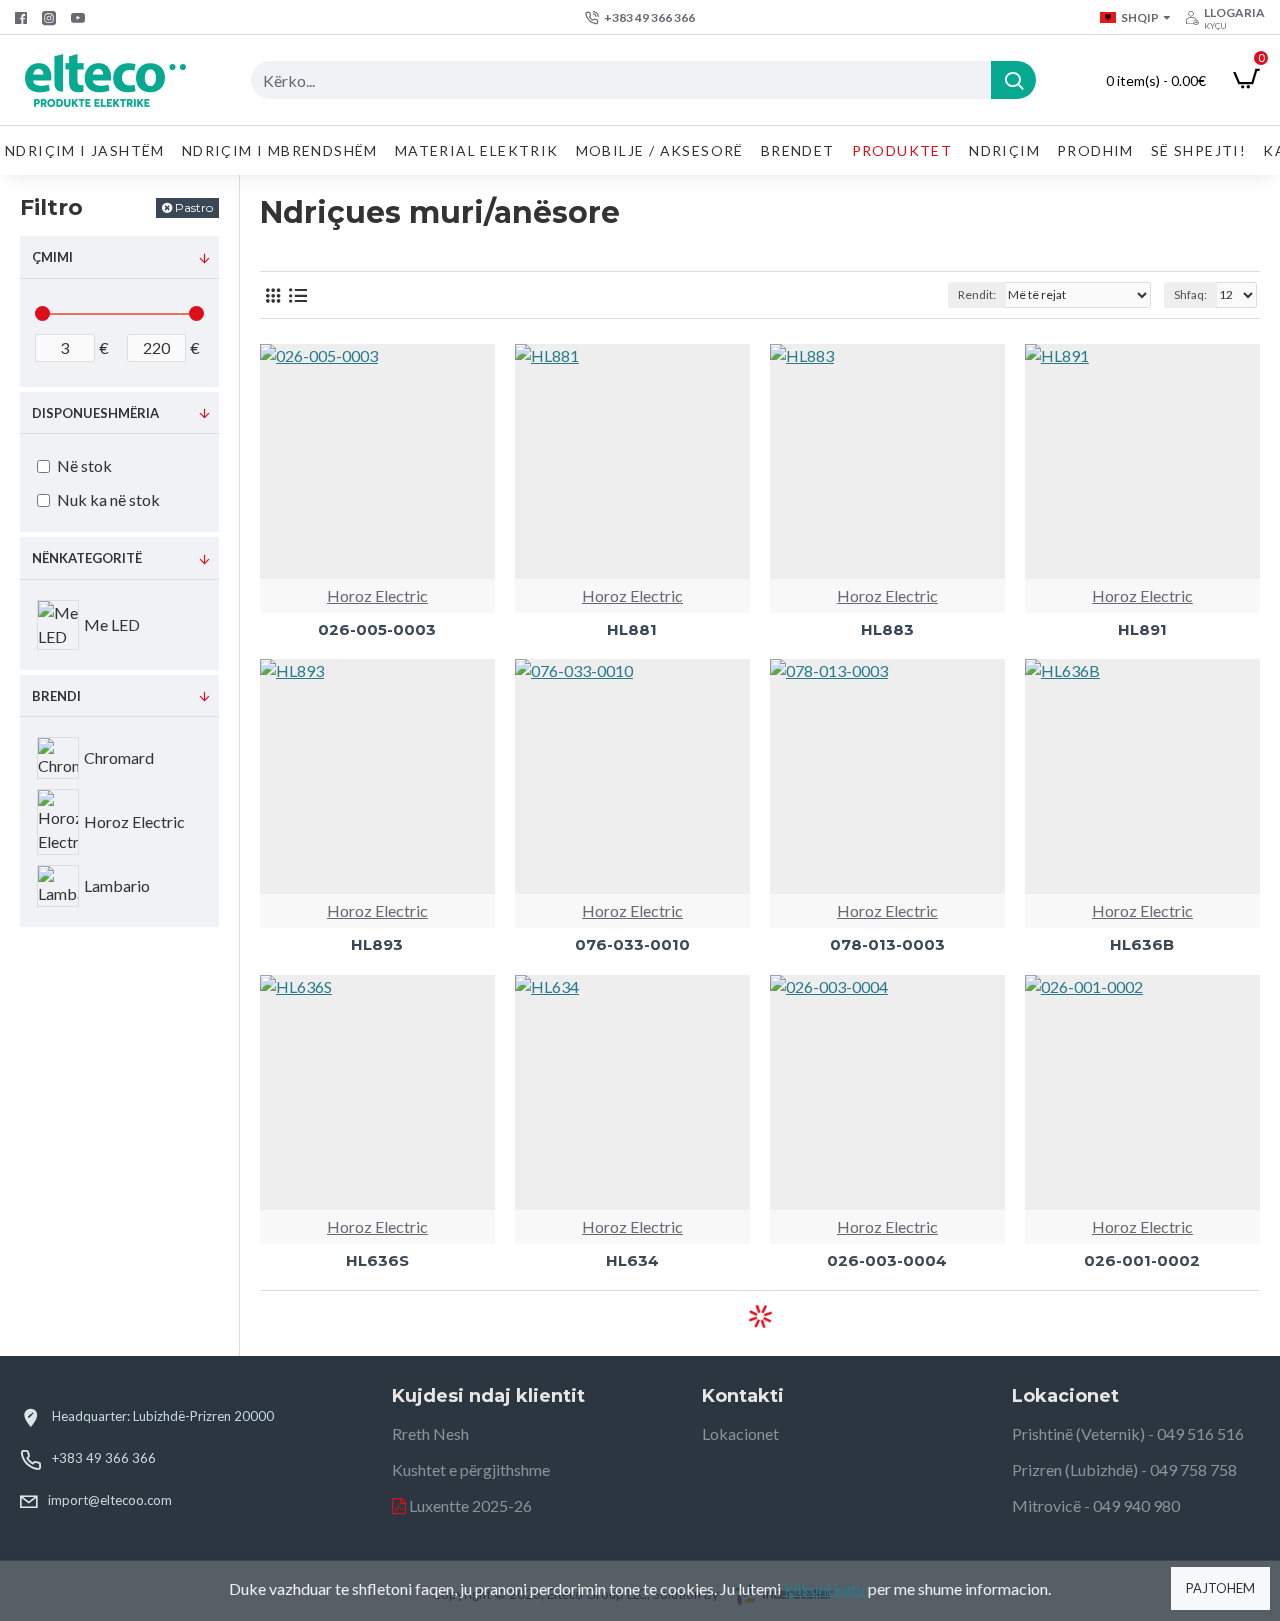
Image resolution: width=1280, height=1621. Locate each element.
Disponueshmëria (95, 413)
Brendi (56, 696)
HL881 (632, 629)
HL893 (377, 944)
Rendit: (977, 294)
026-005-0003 (377, 629)
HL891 (1142, 629)
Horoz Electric (377, 595)
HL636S (377, 1260)
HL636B (1142, 944)
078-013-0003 (887, 944)
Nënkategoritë (87, 558)
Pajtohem (1220, 1588)
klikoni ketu (824, 1588)
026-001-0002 (1142, 1260)
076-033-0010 (632, 944)
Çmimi (52, 257)
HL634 (632, 1260)
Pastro (194, 207)
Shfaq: (1190, 294)
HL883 (887, 629)
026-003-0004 (887, 1260)
